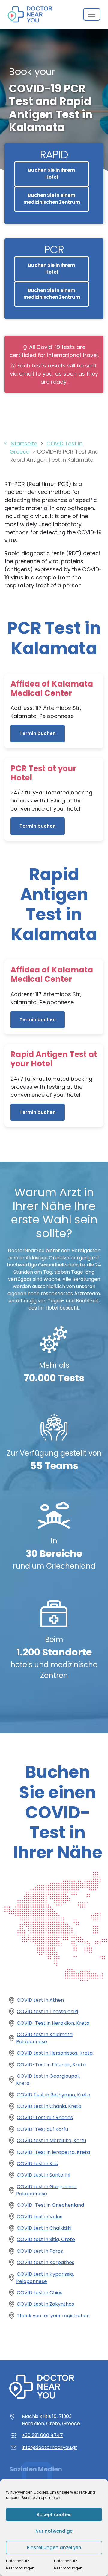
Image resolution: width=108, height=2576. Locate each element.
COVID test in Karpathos (46, 2262)
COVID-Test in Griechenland (50, 2205)
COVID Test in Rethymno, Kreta (54, 2095)
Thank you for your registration (53, 2316)
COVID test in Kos (37, 2164)
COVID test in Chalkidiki (44, 2228)
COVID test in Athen (40, 2000)
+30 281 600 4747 (42, 2435)
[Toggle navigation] (92, 14)
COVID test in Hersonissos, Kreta (55, 2053)
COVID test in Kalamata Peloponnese (44, 2038)
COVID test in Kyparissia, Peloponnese (45, 2278)
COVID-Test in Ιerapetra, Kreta (53, 2152)
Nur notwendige (54, 2531)
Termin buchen (38, 733)
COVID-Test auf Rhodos (45, 2118)
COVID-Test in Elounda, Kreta (51, 2065)
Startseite (24, 444)
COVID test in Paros (40, 2251)
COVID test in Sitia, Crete (46, 2239)
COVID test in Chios (40, 2293)
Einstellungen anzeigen (54, 2547)
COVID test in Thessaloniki (47, 2011)
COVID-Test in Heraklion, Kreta (53, 2023)
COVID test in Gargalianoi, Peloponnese (47, 2190)
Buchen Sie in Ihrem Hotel (52, 174)
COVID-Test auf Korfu (42, 2129)
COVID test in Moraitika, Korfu (51, 2141)
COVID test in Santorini (43, 2175)
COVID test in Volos (40, 2217)
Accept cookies (54, 2515)
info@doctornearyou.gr (49, 2447)
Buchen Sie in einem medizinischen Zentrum (52, 199)
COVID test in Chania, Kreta (49, 2106)
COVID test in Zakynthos (45, 2304)
